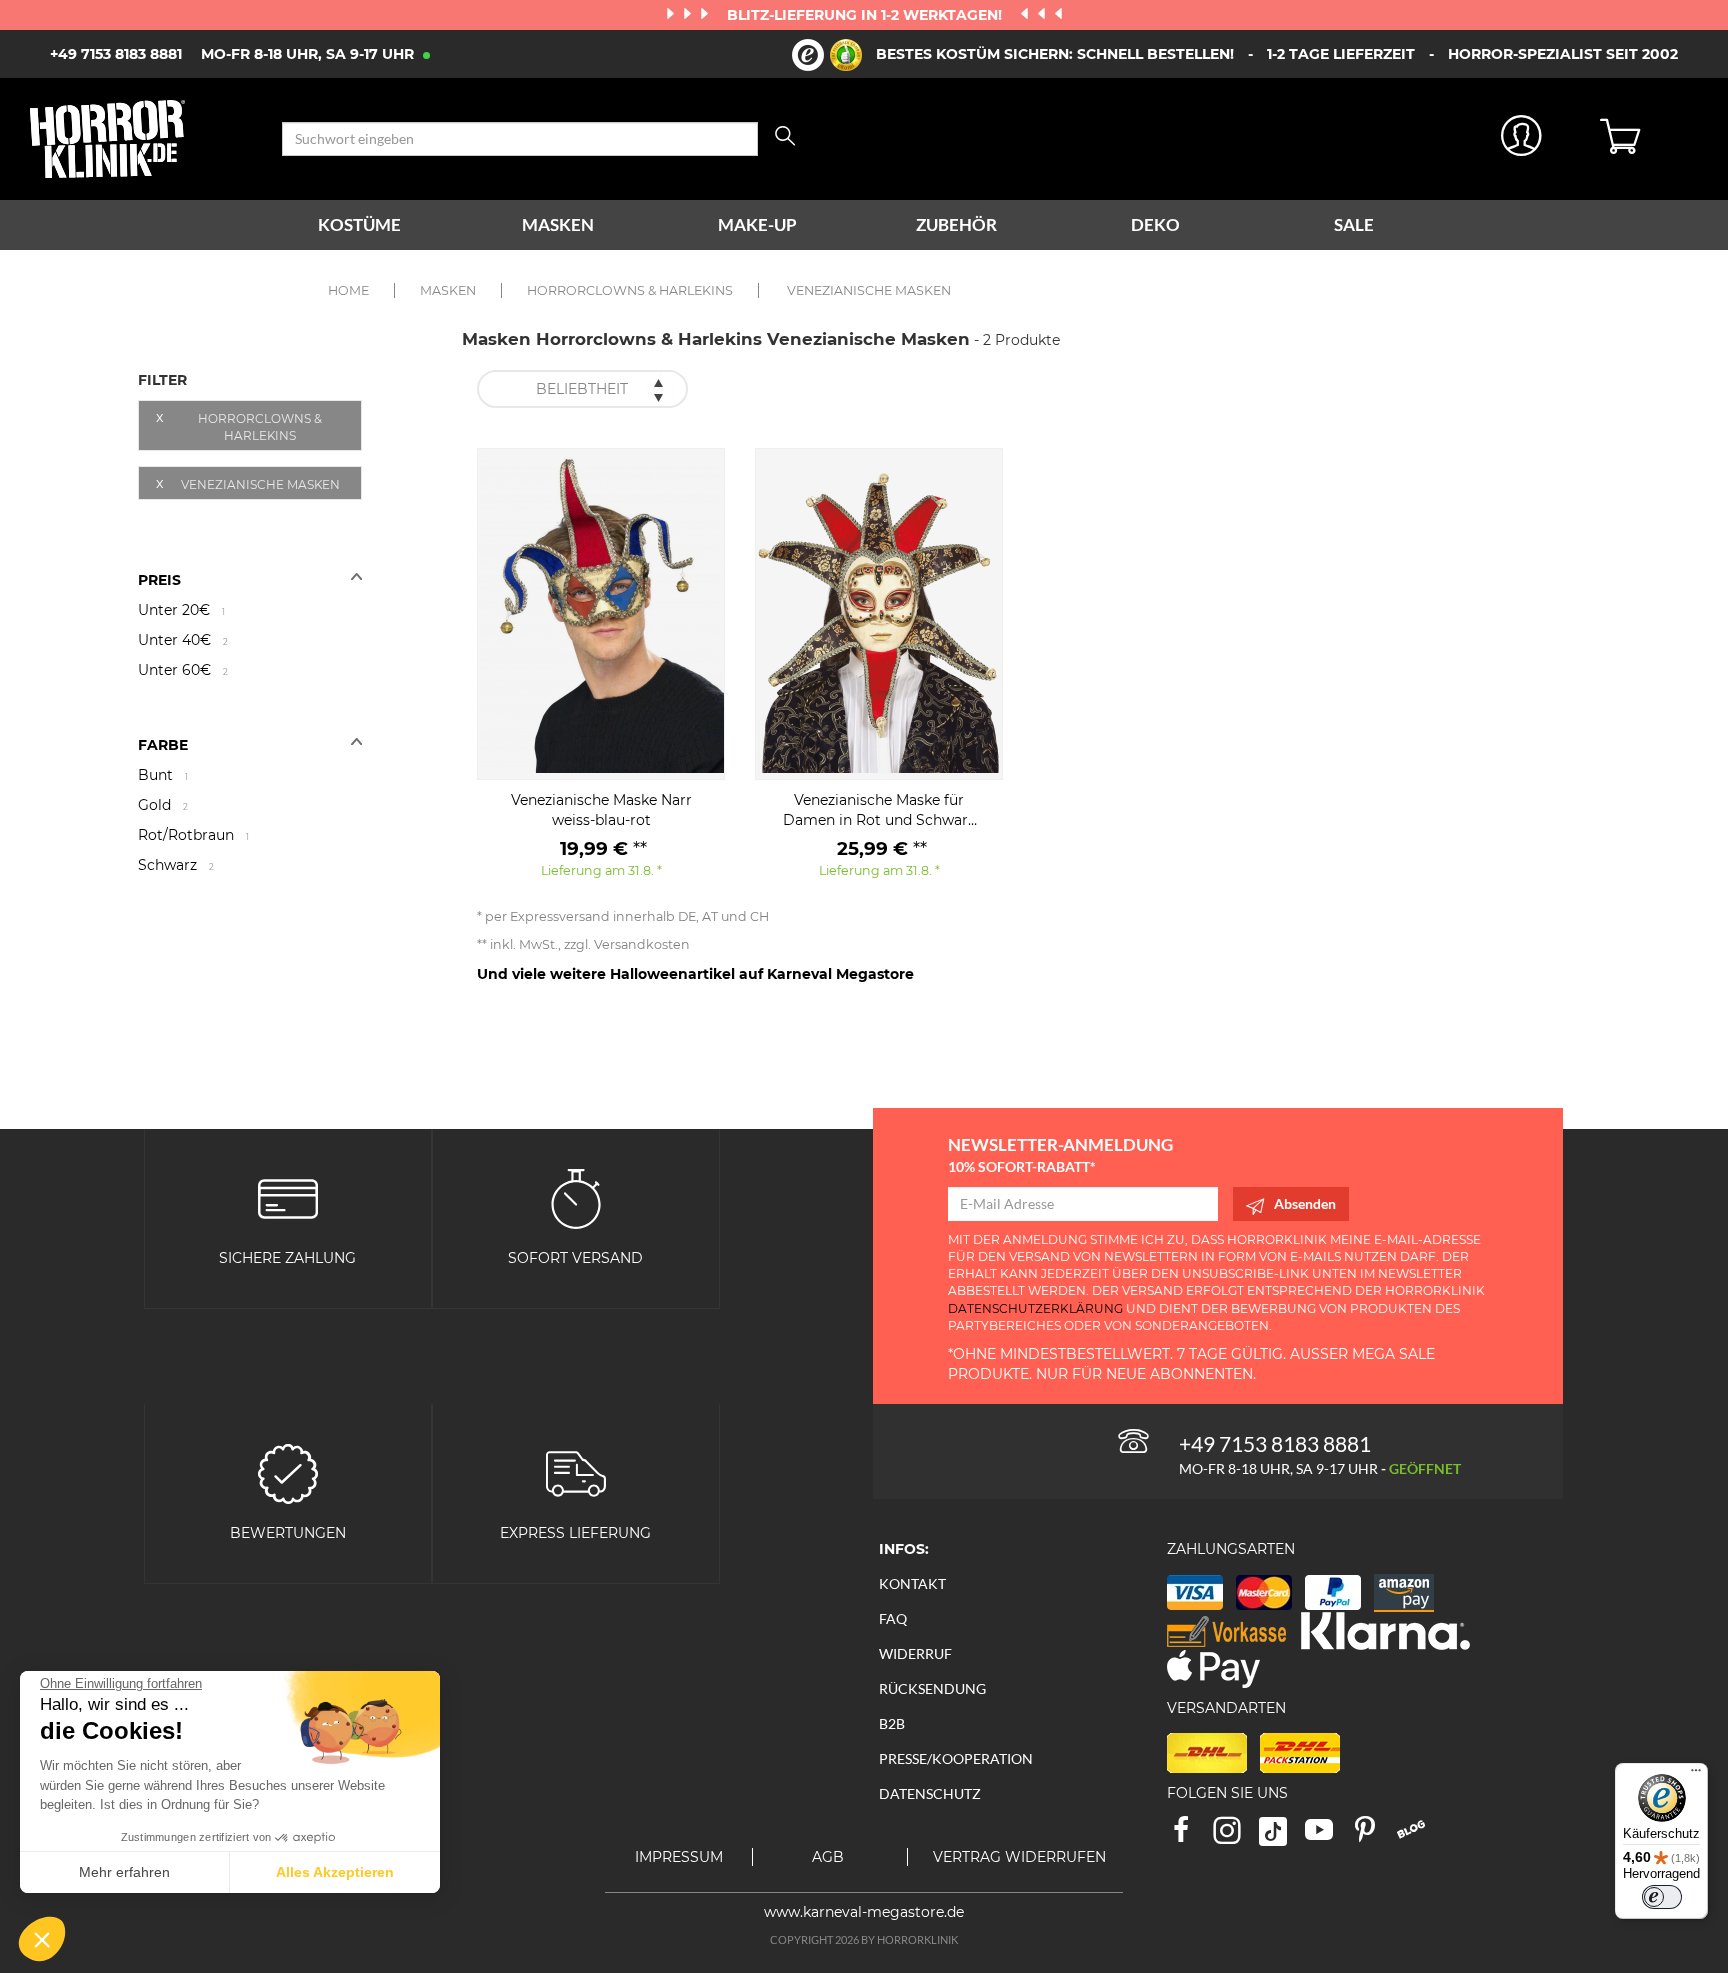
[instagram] (1236, 1836)
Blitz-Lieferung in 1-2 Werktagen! (866, 15)
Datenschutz (930, 1793)
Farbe (163, 745)
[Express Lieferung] (576, 1471)
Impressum (679, 1857)
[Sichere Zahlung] (288, 1196)
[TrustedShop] (827, 55)
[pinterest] (1374, 1836)
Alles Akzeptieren (335, 1872)
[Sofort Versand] (576, 1196)
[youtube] (1328, 1836)
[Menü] (1696, 1775)
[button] (42, 1939)
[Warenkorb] (1649, 139)
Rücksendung (932, 1688)
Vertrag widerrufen (1019, 1857)
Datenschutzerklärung (1035, 1308)
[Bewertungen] (288, 1471)
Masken (558, 224)
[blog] (1418, 1836)
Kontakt (912, 1583)
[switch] (1662, 1897)
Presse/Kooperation (956, 1758)
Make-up (757, 224)
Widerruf (915, 1653)
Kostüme (359, 224)
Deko (1155, 224)
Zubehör (956, 224)
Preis (159, 580)
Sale (1354, 224)
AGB (828, 1857)
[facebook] (1190, 1836)
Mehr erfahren (124, 1872)
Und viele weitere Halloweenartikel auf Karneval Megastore (695, 974)
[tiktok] (1282, 1836)
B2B (892, 1723)
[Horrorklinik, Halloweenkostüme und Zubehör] (141, 139)
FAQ (893, 1618)
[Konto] (1521, 139)
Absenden (1305, 1203)
